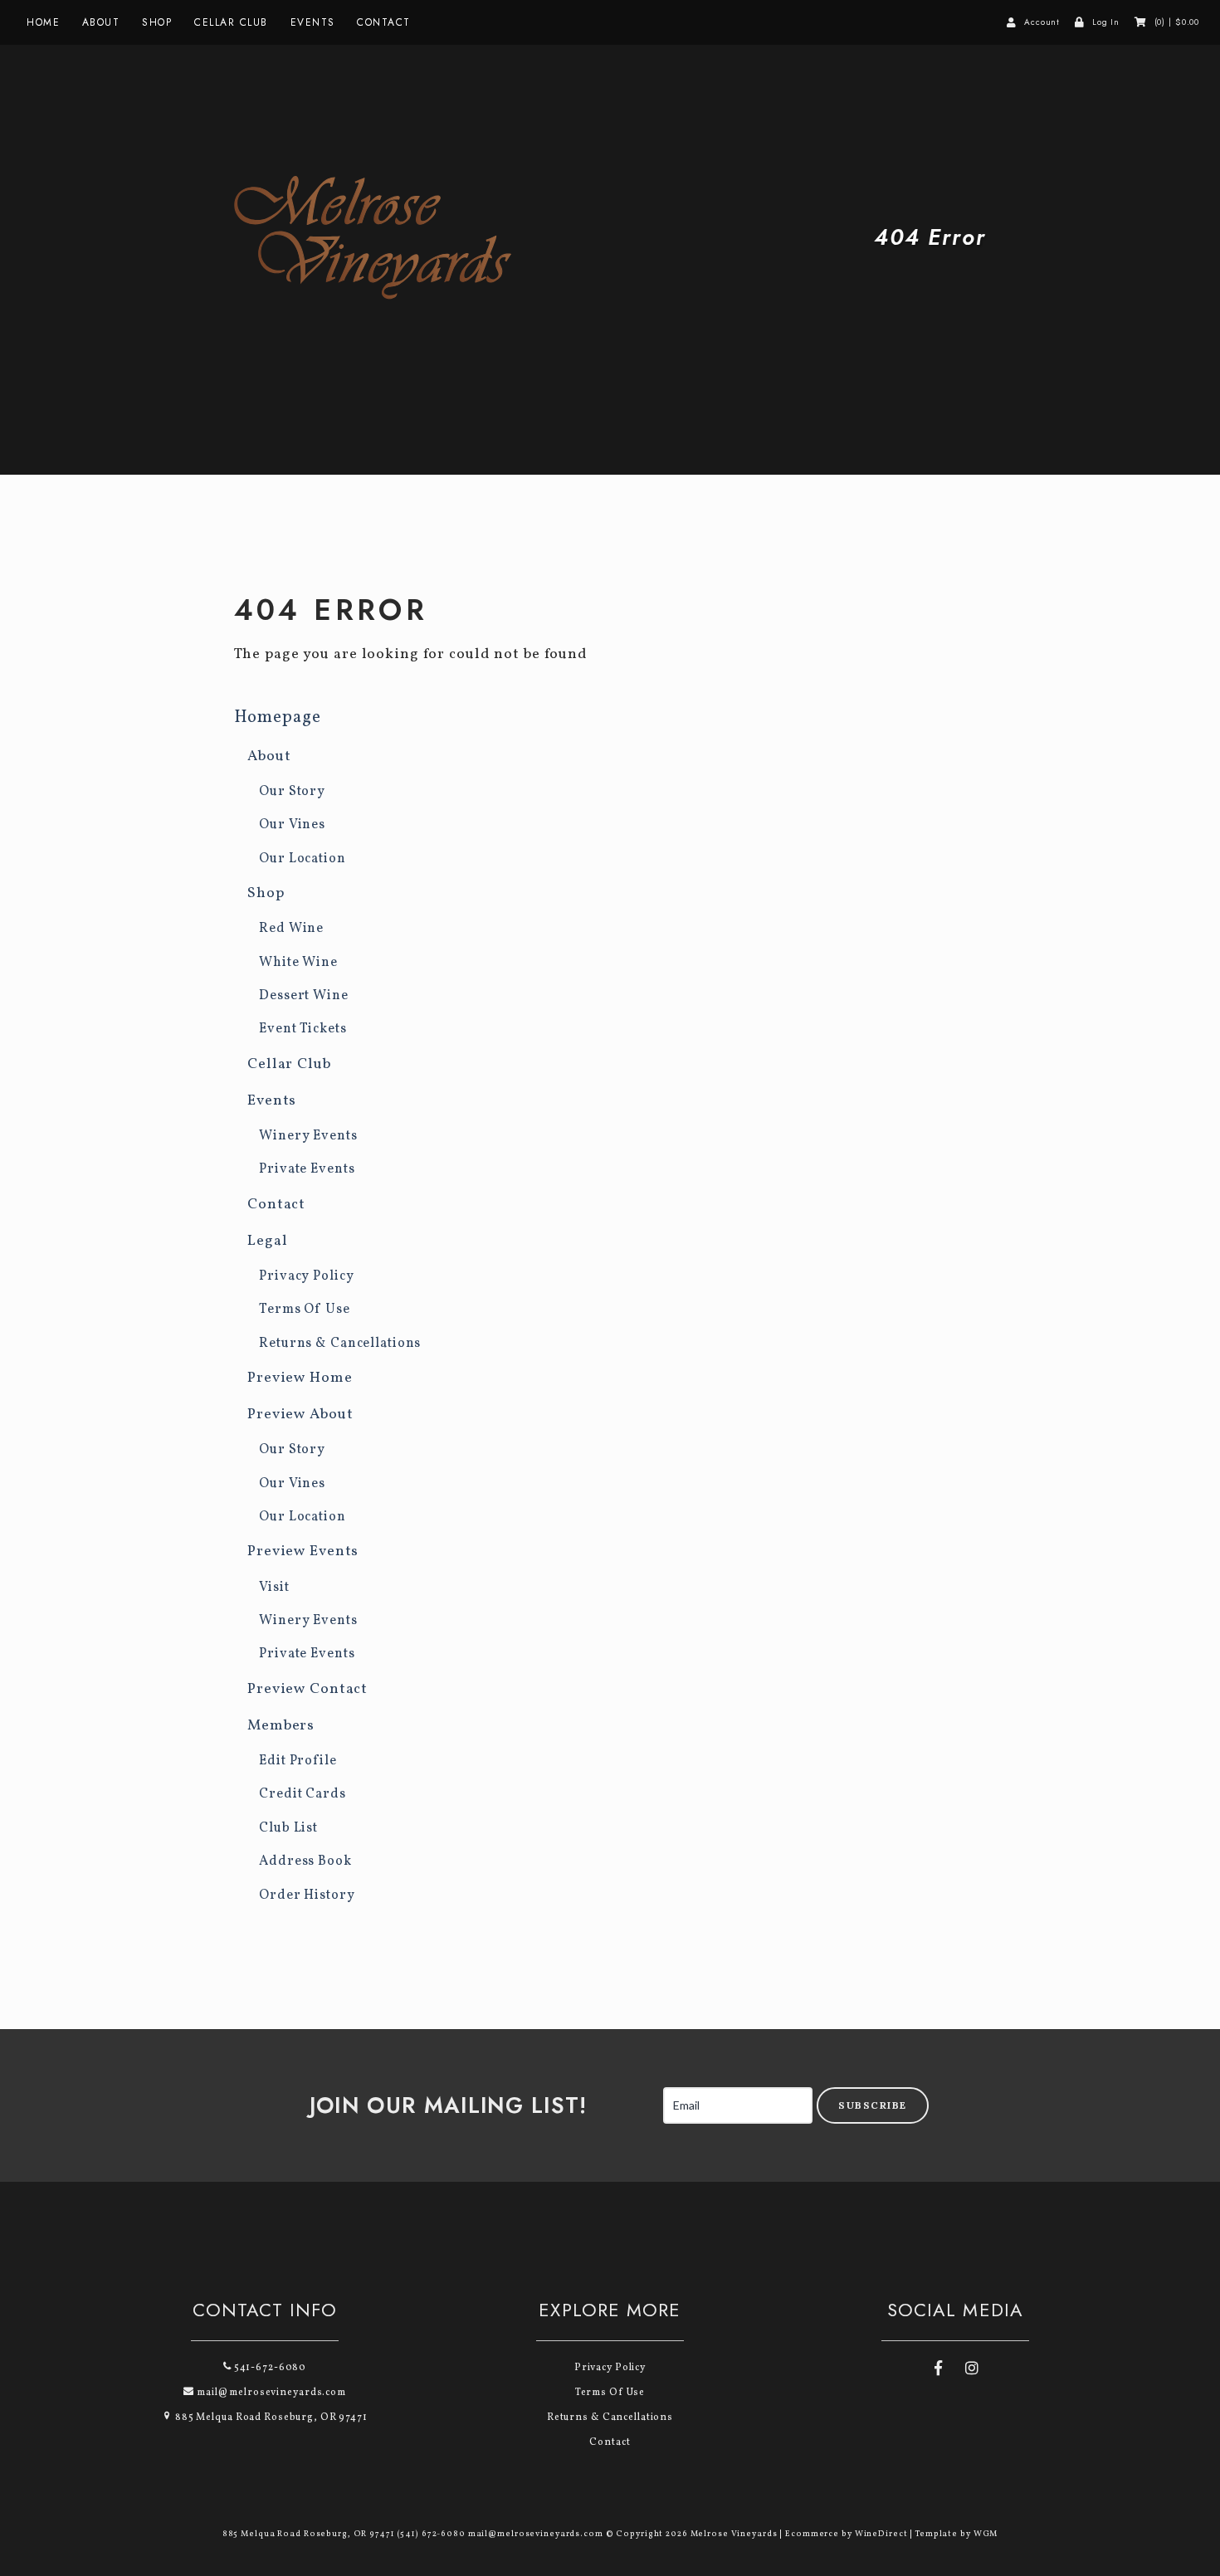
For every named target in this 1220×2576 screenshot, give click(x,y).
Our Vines (292, 825)
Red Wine (291, 929)
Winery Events (308, 1136)
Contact (384, 22)
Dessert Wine (304, 996)
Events (313, 22)
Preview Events (303, 1551)
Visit (274, 1588)
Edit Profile (298, 1761)
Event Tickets (303, 1029)
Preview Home (300, 1378)
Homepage (278, 717)
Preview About (300, 1415)
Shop (157, 22)
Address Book (305, 1861)
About (101, 22)
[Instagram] (972, 2370)
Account (1042, 22)
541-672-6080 (269, 2368)
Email (646, 2089)
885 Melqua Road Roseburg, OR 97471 (270, 2417)
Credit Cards (303, 1794)
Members (281, 1726)
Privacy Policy (306, 1276)
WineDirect (881, 2534)
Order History (307, 1895)
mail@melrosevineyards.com (270, 2393)
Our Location (303, 859)
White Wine (298, 963)
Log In (1106, 22)
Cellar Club (231, 22)
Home (43, 22)
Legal (267, 1241)
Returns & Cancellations (340, 1344)
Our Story (292, 792)
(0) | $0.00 (1177, 22)
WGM (986, 2534)
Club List (288, 1828)
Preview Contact (307, 1689)
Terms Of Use (305, 1310)
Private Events (307, 1169)
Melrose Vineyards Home (388, 237)
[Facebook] (938, 2370)
